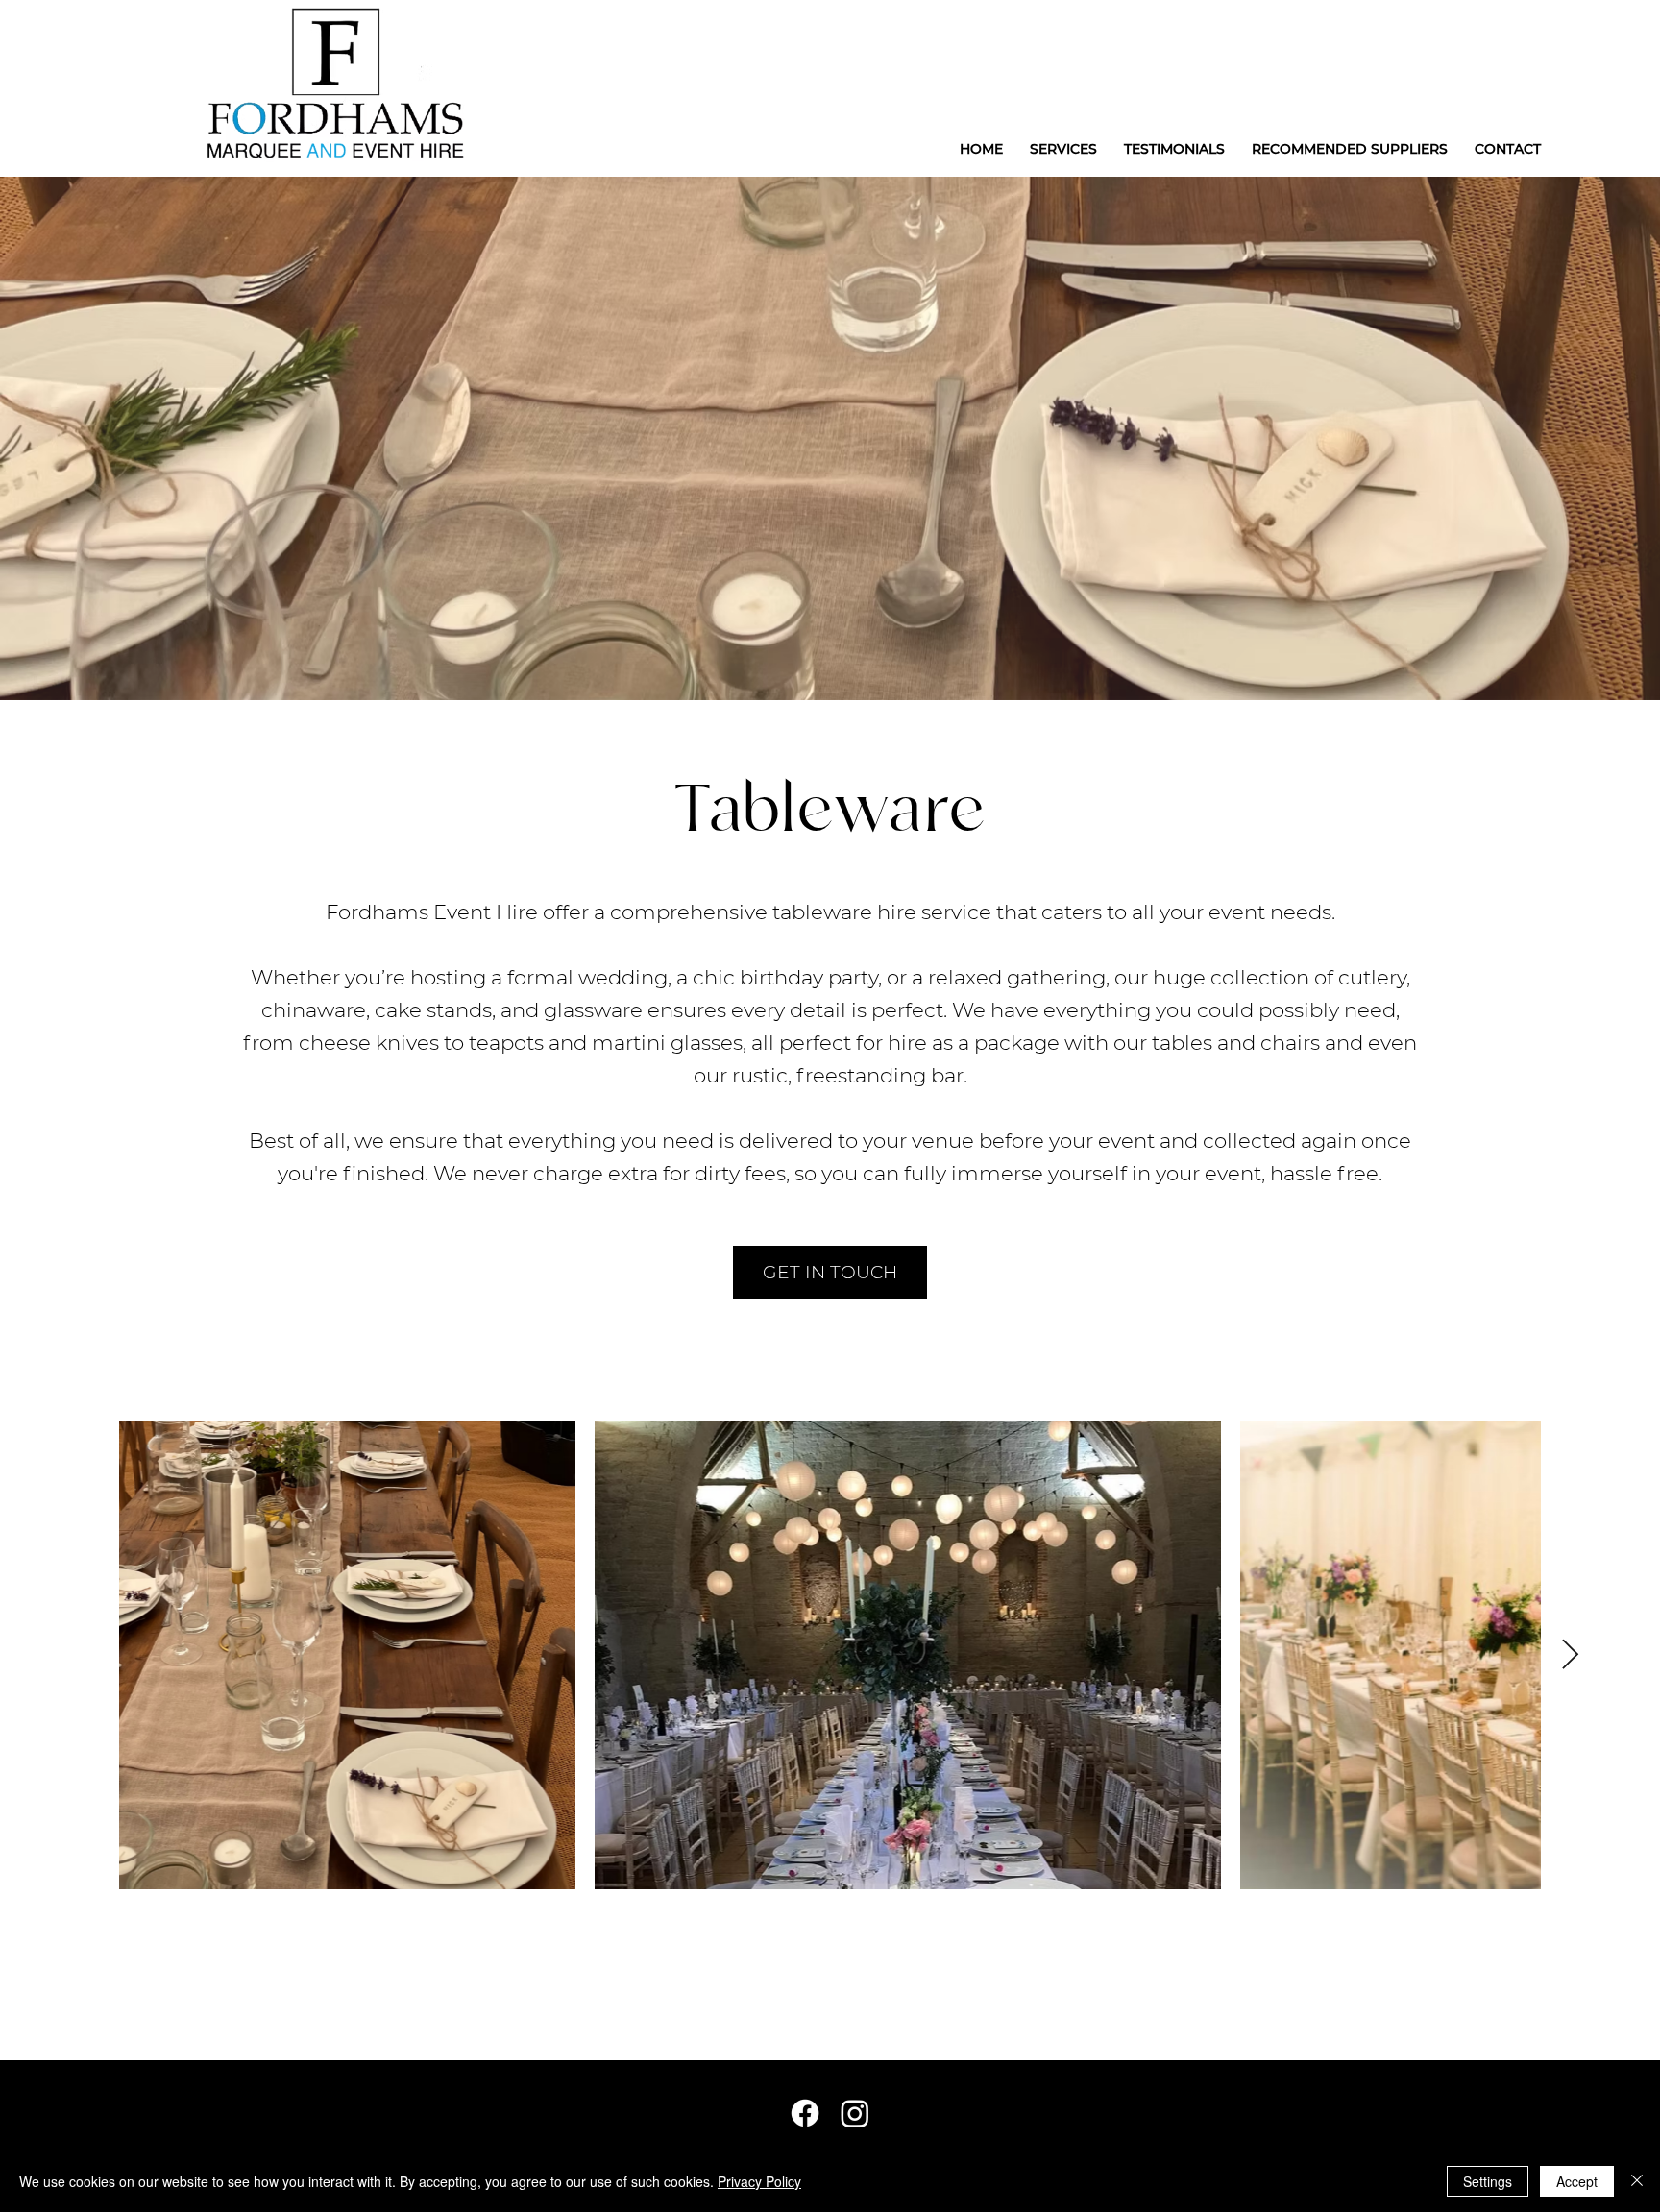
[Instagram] (855, 2113)
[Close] (1637, 2181)
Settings (1488, 2181)
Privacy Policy (759, 2181)
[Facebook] (805, 2113)
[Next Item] (1570, 1655)
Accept (1577, 2181)
